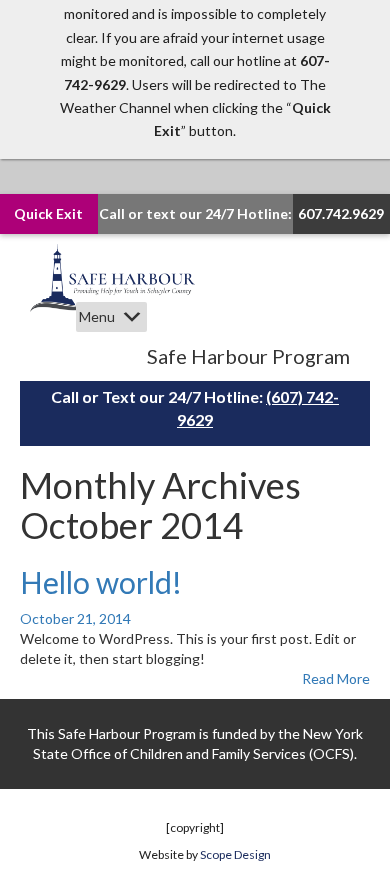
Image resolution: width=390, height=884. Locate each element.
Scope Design (235, 854)
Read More (336, 678)
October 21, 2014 (75, 618)
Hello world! (101, 582)
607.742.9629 (341, 213)
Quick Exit (48, 213)
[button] (97, 317)
